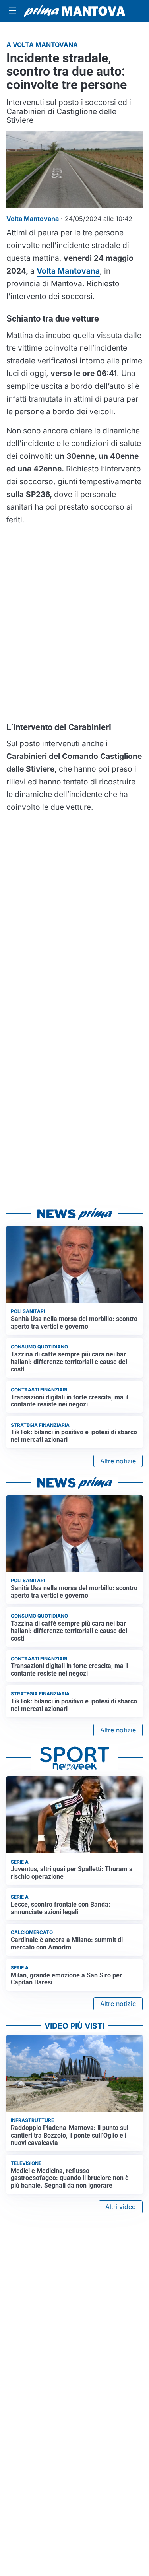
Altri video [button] (121, 2207)
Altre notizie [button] (118, 1461)
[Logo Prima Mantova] (74, 11)
